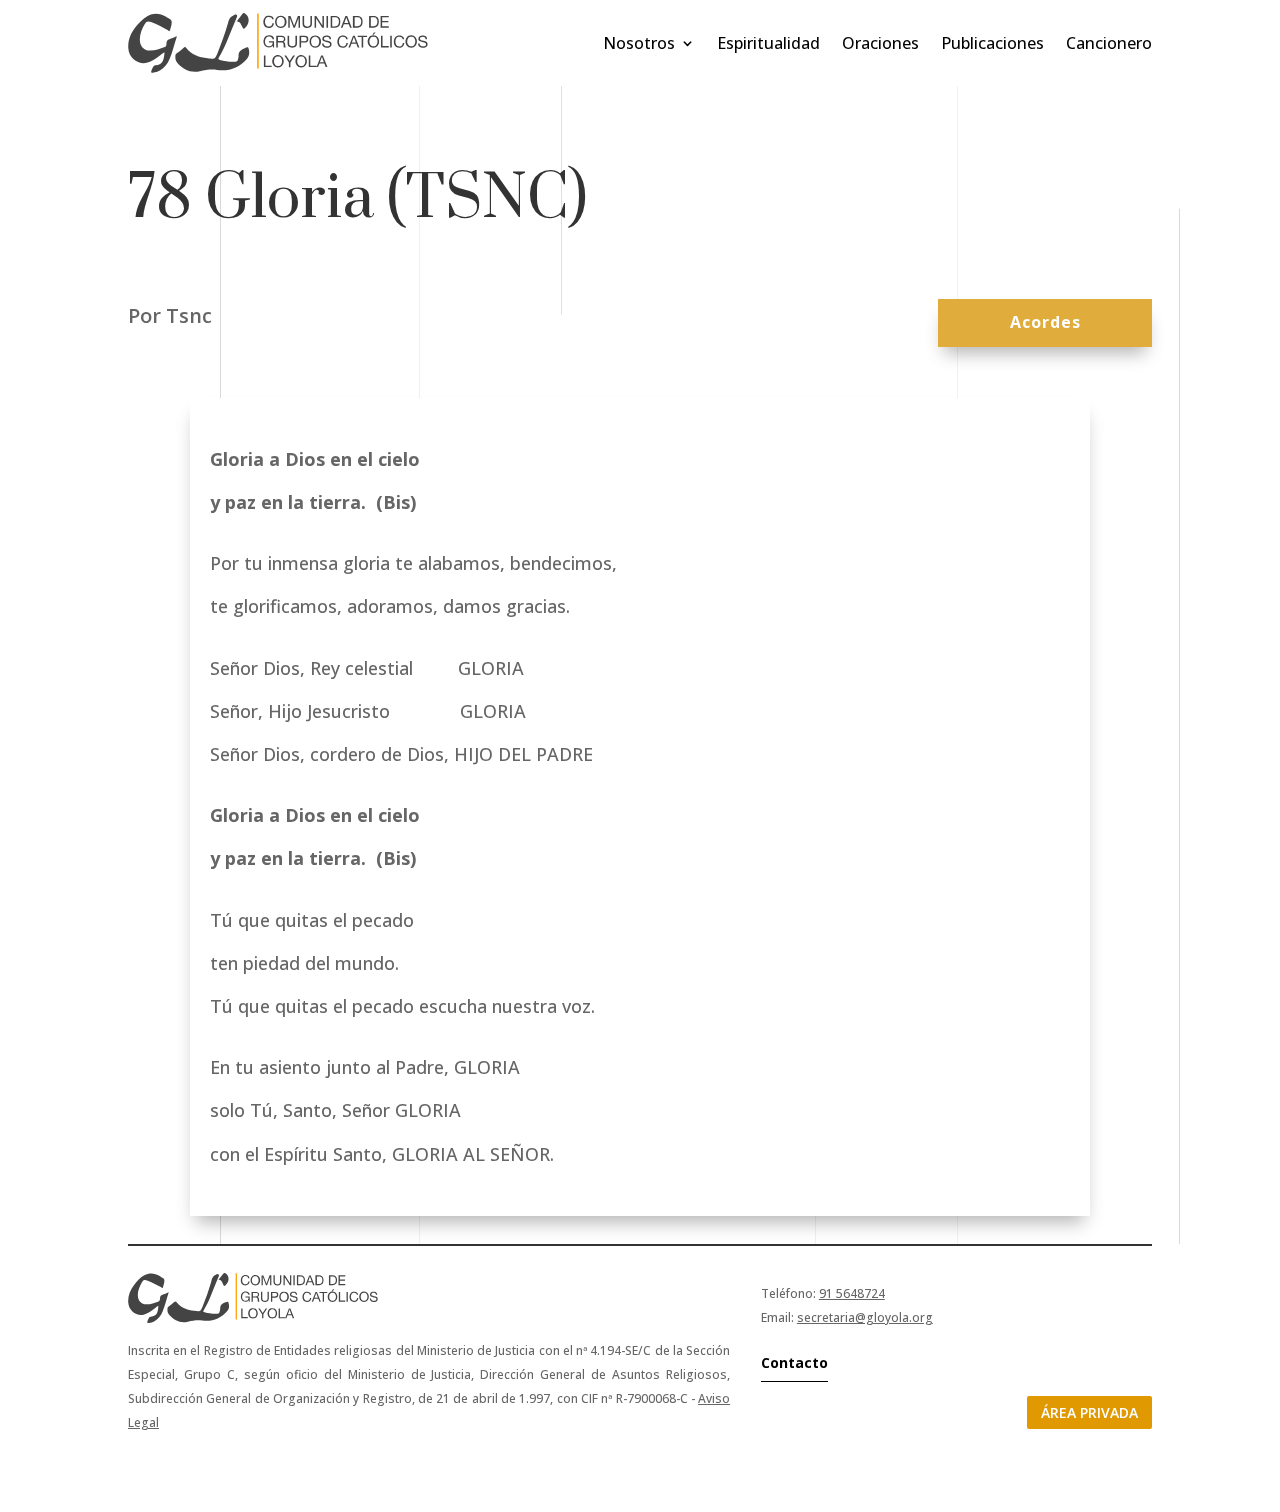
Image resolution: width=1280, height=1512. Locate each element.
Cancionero (1109, 43)
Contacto (794, 1362)
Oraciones (880, 43)
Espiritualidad (768, 43)
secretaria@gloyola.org (865, 1317)
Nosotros (639, 43)
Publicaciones (992, 43)
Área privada (1089, 1412)
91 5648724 (852, 1293)
